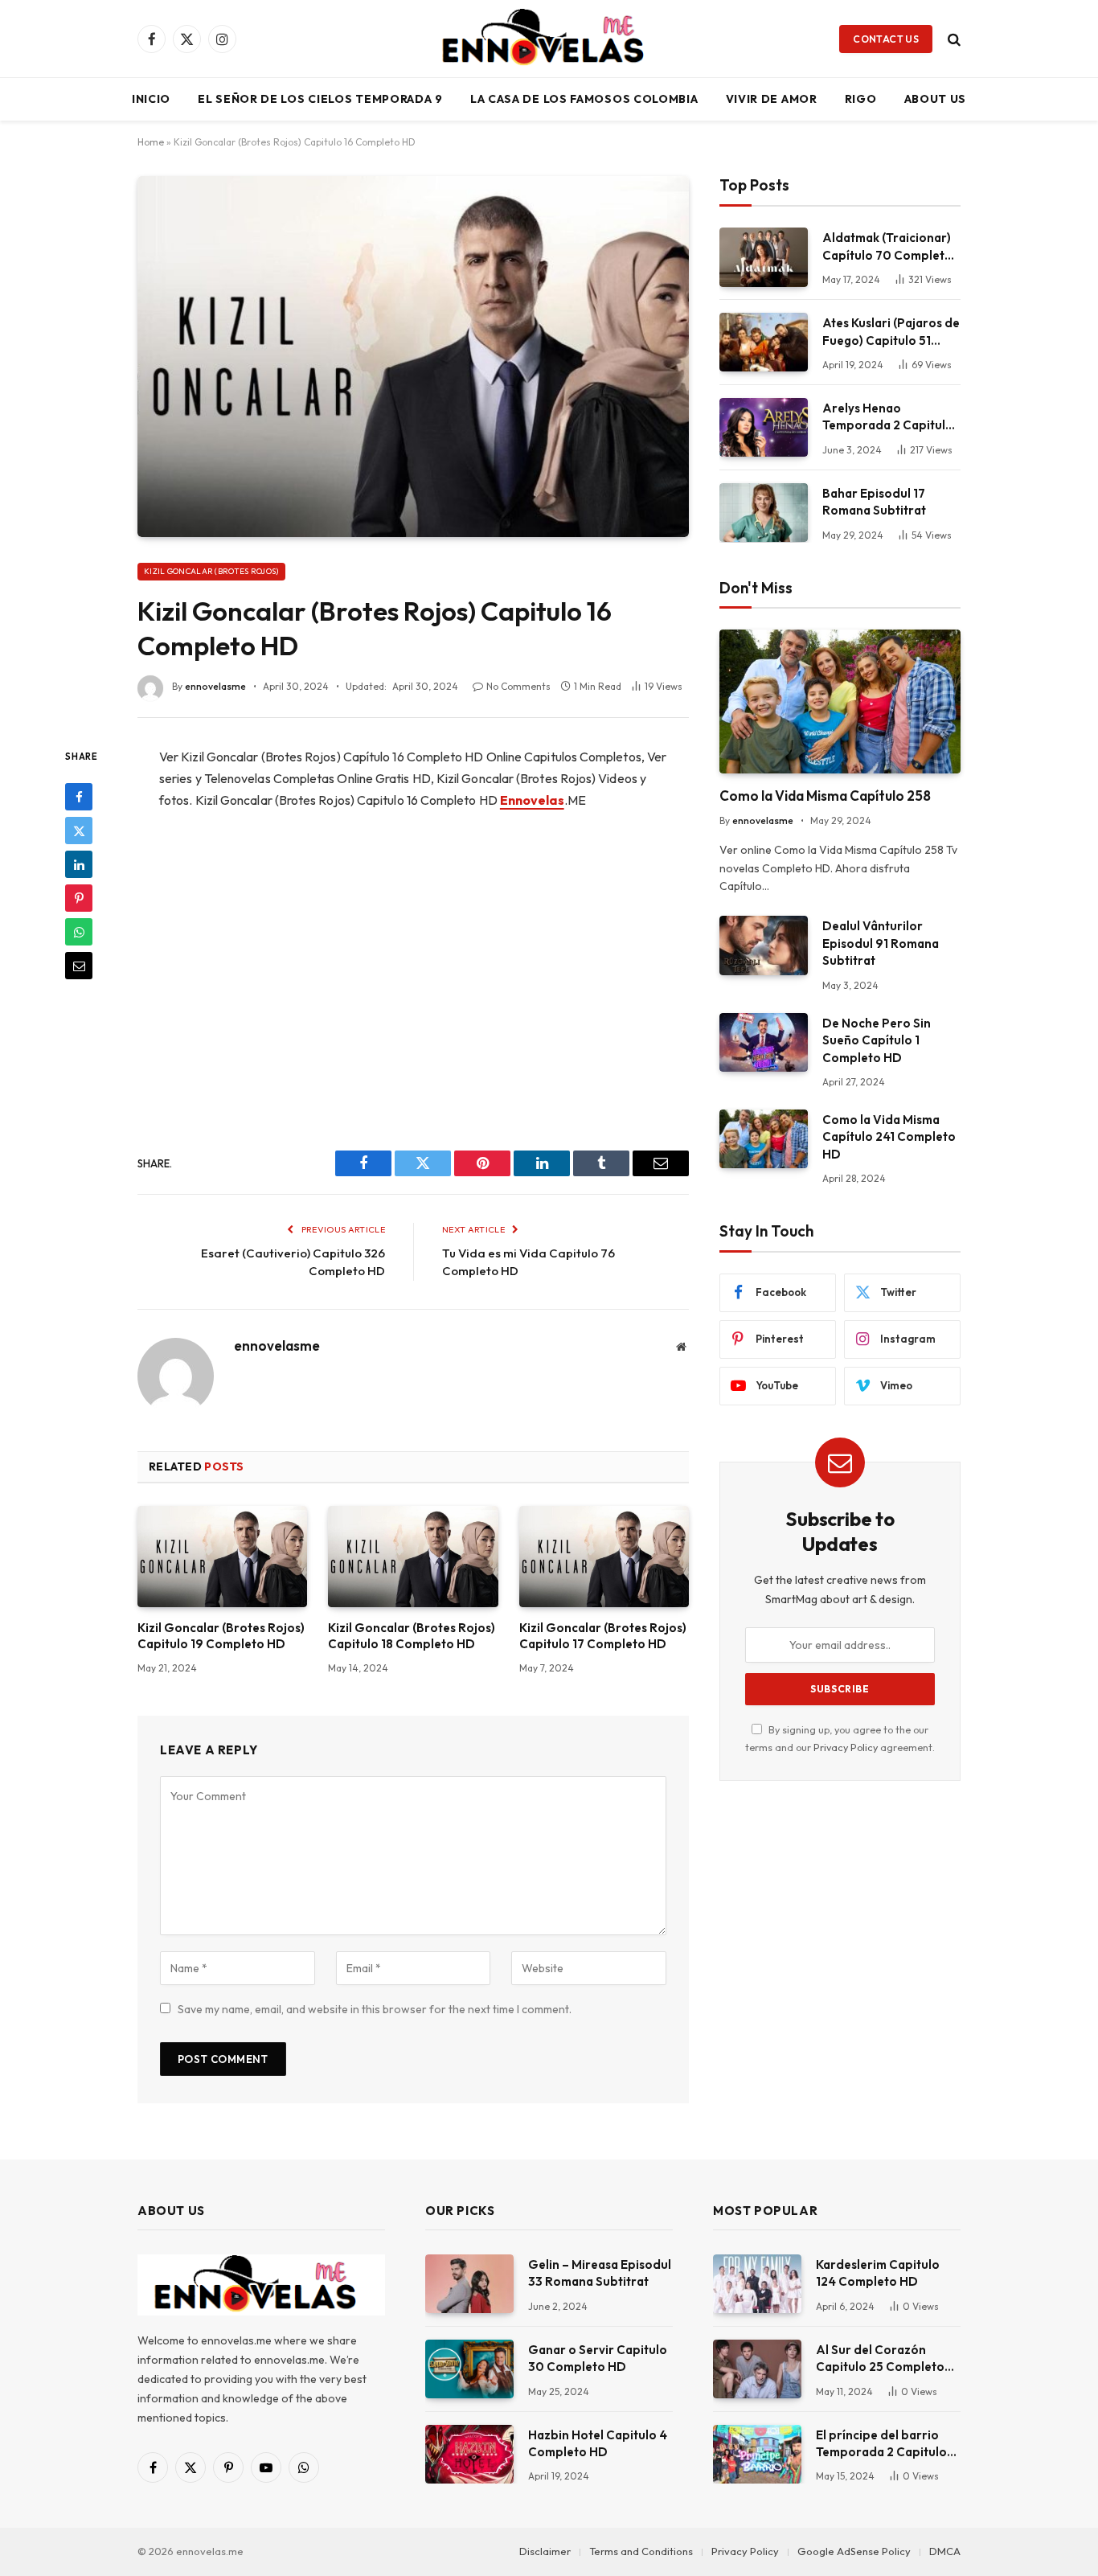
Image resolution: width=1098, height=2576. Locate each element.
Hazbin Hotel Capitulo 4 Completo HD (598, 2443)
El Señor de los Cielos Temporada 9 (320, 99)
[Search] (953, 39)
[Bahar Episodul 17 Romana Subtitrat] (764, 513)
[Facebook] (79, 797)
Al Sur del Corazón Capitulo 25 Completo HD (880, 2359)
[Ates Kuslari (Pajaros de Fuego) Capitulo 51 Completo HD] (764, 342)
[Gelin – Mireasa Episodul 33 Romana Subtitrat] (469, 2284)
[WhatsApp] (79, 932)
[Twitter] (79, 831)
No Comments (518, 686)
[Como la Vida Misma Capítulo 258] (840, 701)
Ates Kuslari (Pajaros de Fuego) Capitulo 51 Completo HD (891, 332)
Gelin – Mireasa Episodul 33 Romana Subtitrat (600, 2273)
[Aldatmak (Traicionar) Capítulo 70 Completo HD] (764, 257)
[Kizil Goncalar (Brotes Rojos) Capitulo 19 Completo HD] (222, 1557)
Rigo (861, 99)
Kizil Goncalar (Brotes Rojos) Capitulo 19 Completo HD (221, 1636)
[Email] (79, 966)
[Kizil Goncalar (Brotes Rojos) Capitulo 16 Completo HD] (413, 356)
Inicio (151, 99)
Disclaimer (545, 2551)
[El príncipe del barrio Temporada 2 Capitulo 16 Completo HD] (757, 2454)
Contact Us (886, 39)
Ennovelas (532, 800)
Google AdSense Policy (854, 2551)
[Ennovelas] (549, 39)
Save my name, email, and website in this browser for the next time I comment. (375, 2009)
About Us (936, 99)
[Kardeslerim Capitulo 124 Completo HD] (757, 2284)
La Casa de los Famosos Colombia (584, 99)
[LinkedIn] (79, 864)
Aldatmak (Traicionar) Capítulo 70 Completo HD (887, 247)
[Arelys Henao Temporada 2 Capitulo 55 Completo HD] (764, 427)
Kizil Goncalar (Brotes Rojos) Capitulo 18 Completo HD (412, 1636)
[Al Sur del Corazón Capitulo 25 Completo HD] (757, 2369)
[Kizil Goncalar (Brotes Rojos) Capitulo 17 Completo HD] (604, 1557)
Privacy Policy (846, 1747)
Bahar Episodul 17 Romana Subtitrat (874, 502)
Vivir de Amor (772, 99)
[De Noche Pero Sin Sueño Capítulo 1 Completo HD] (764, 1042)
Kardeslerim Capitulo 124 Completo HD (878, 2273)
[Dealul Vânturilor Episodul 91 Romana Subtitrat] (764, 945)
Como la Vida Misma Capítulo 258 (825, 796)
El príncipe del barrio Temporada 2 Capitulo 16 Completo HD (881, 2444)
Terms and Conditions (641, 2551)
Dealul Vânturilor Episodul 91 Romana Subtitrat (881, 943)
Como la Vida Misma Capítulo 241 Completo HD (889, 1137)
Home (151, 142)
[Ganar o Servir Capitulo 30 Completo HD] (469, 2369)
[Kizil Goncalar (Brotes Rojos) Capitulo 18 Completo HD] (413, 1557)
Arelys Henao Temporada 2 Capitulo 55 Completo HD (888, 417)
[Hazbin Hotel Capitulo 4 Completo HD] (469, 2454)
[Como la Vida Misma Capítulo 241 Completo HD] (764, 1139)
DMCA (945, 2551)
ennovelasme (215, 686)
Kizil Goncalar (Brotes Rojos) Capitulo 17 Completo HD (603, 1636)
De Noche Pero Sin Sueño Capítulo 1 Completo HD (877, 1040)
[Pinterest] (79, 898)
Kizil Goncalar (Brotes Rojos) (211, 571)
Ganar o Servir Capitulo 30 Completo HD (598, 2358)
